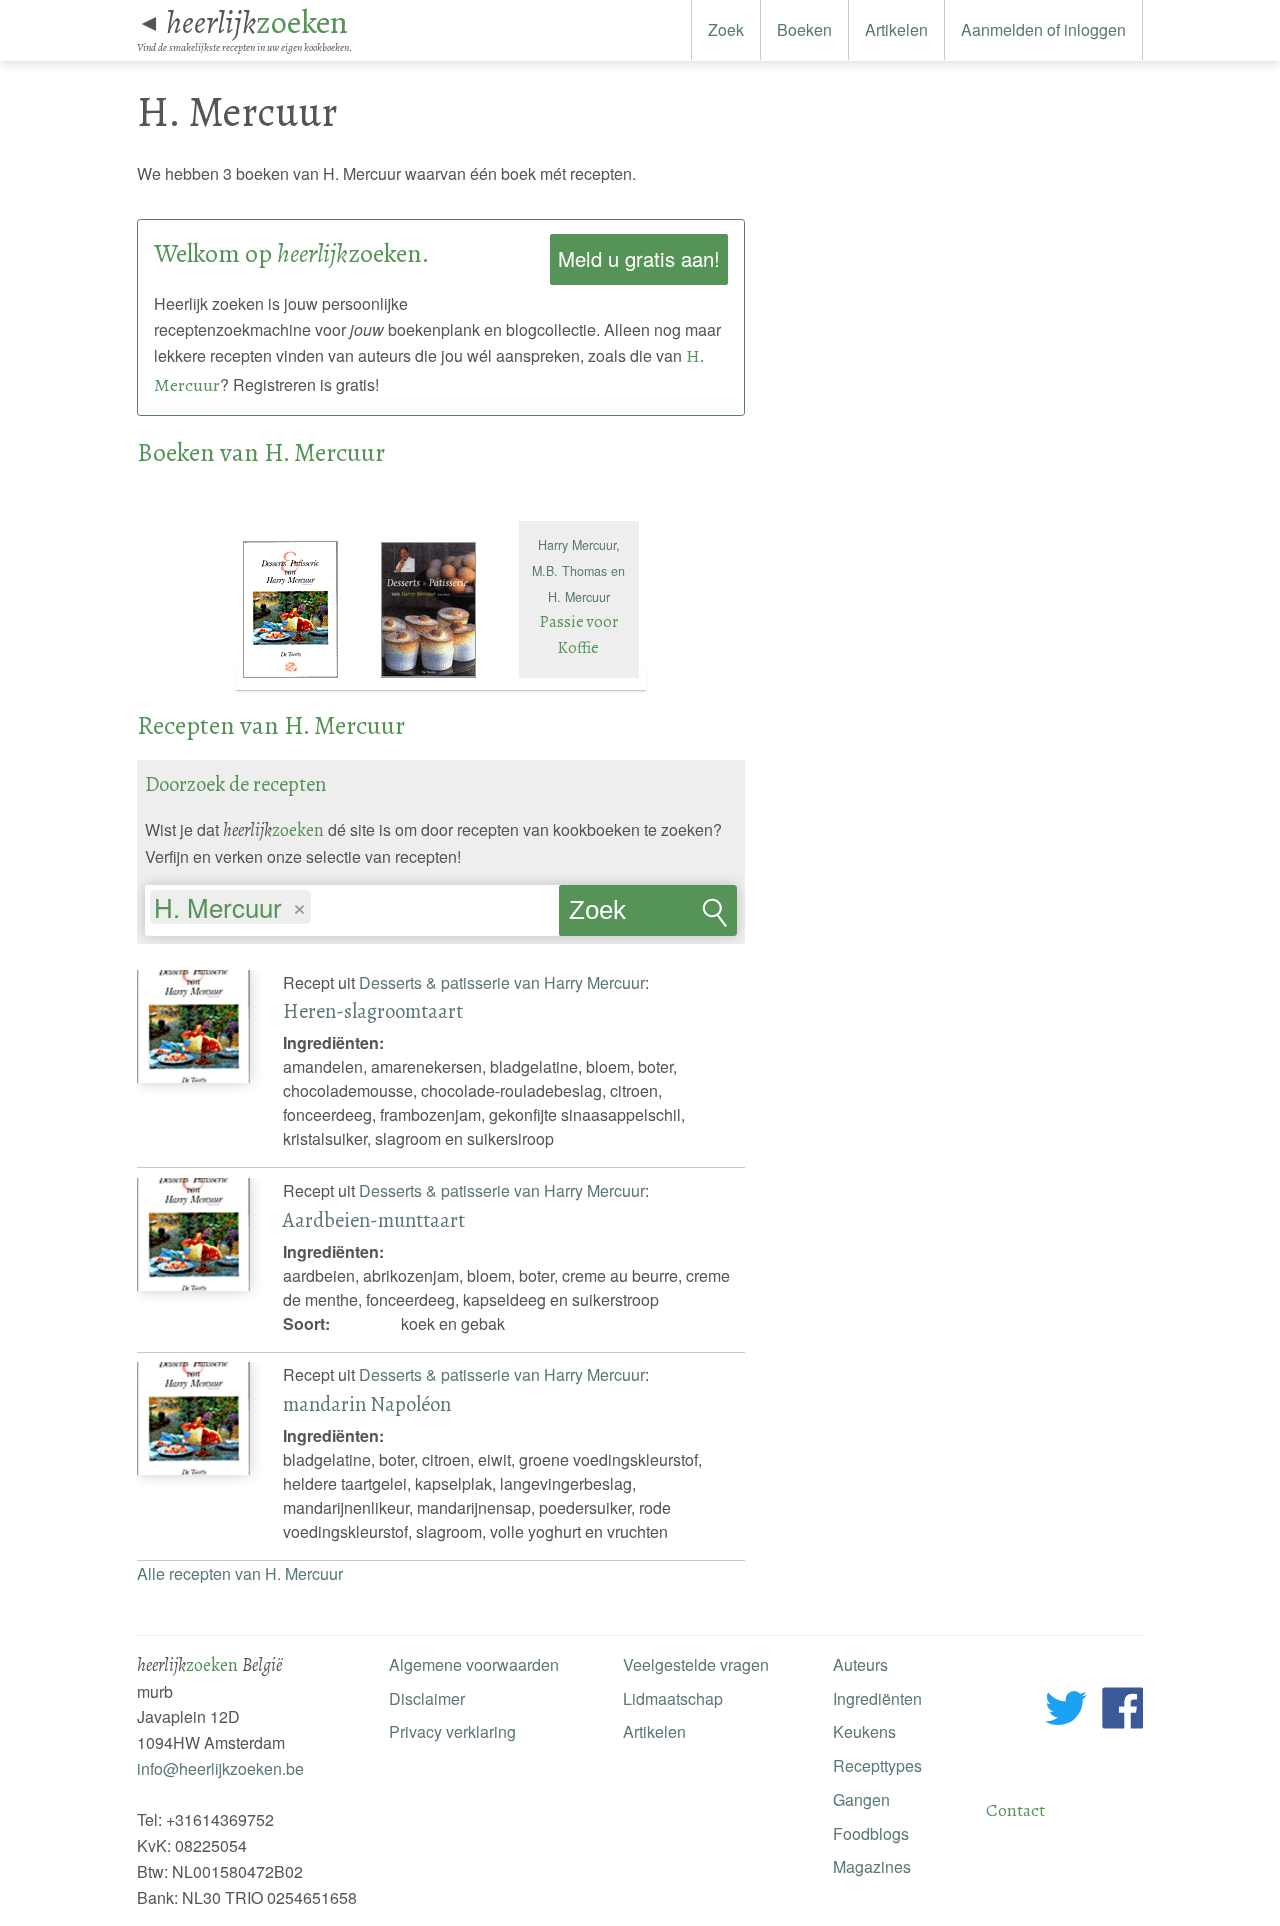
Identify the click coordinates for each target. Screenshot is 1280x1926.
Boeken (804, 29)
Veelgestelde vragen (696, 1664)
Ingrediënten (877, 1698)
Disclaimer (427, 1698)
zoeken (257, 22)
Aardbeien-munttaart (374, 1220)
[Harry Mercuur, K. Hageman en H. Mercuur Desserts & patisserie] (443, 678)
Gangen (861, 1799)
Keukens (864, 1731)
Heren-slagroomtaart (373, 1011)
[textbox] (325, 910)
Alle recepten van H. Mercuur (240, 1573)
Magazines (872, 1866)
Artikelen (896, 29)
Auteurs (860, 1664)
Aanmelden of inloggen (1043, 29)
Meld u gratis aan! (639, 258)
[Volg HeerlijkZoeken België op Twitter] (1066, 1711)
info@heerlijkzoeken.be (220, 1768)
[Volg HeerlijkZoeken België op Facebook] (1122, 1711)
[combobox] (352, 901)
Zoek (726, 29)
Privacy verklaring (452, 1731)
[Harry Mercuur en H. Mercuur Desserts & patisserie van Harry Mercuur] (305, 678)
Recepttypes (877, 1765)
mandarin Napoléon (367, 1404)
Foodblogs (871, 1833)
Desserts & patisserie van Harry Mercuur (502, 982)
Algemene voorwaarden (474, 1664)
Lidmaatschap (673, 1698)
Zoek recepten (618, 916)
